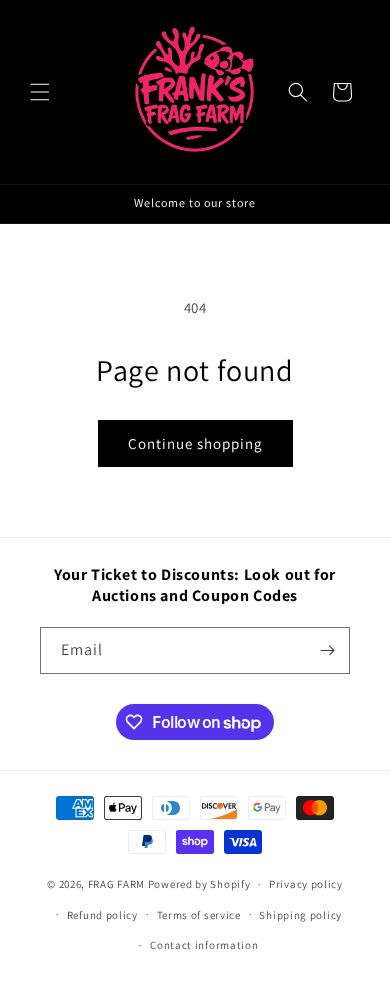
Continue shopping (195, 443)
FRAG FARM (116, 884)
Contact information (204, 945)
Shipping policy (300, 915)
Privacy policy (306, 884)
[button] (40, 92)
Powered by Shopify (199, 884)
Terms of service (199, 915)
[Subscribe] (327, 650)
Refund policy (102, 915)
